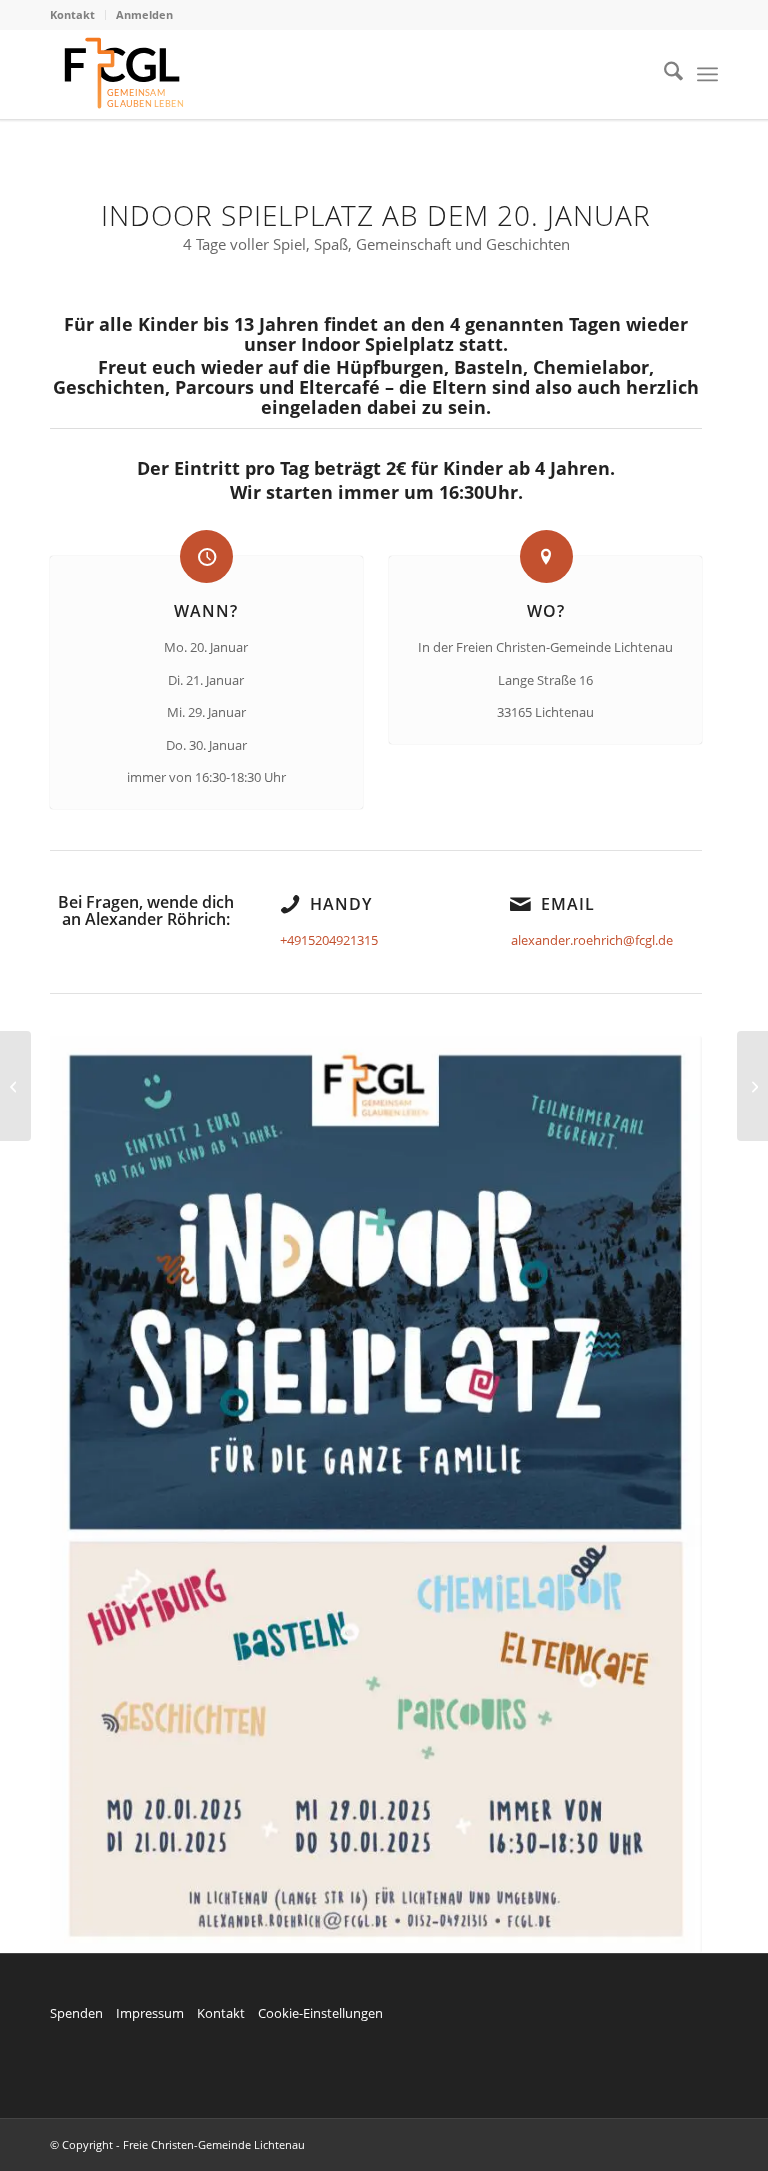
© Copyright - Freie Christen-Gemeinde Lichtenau (177, 2144)
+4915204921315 (329, 940)
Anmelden (144, 14)
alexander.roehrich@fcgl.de (592, 940)
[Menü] (707, 74)
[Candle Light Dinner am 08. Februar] (15, 1086)
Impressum (150, 2013)
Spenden (76, 2013)
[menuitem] (78, 15)
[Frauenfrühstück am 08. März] (752, 1086)
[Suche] (663, 74)
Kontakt (72, 14)
